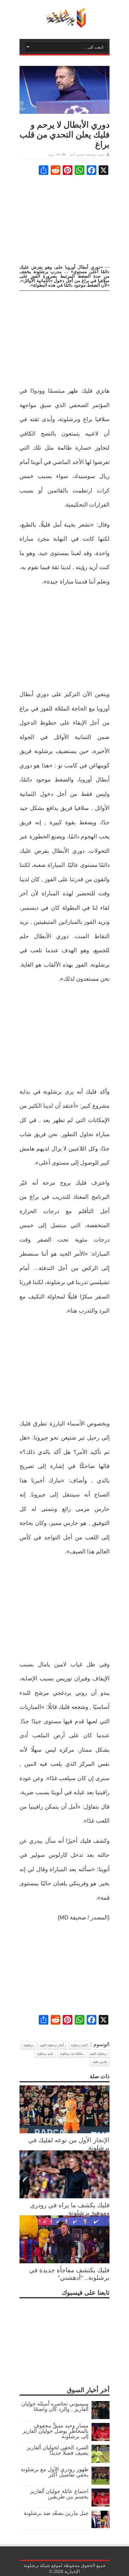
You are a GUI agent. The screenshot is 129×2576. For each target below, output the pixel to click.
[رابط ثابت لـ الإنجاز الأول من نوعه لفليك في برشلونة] (64, 2131)
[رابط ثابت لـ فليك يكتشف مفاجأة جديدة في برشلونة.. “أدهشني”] (64, 2261)
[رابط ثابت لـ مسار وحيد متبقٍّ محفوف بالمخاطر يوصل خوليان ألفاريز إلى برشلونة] (100, 2439)
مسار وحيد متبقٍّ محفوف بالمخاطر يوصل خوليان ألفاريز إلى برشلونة (55, 2431)
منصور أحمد (77, 155)
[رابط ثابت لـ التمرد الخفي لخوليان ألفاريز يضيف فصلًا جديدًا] (100, 2461)
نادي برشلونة (45, 2053)
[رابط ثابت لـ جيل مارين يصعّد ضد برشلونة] (100, 2527)
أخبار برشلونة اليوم (52, 2045)
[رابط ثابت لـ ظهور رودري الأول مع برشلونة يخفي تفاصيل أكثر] (100, 2483)
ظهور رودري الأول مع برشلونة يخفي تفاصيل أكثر (55, 2472)
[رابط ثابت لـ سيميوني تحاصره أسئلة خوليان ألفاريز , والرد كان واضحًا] (100, 2417)
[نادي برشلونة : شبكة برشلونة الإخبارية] (64, 24)
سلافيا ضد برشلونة (72, 2053)
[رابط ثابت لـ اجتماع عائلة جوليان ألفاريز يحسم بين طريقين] (100, 2505)
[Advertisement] (64, 220)
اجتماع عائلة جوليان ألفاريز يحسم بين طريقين (59, 2494)
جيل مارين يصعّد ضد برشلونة (56, 2513)
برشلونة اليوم (98, 2053)
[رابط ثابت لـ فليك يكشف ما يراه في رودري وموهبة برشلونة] (64, 2196)
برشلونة (28, 2045)
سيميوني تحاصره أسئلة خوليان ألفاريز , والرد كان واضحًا (55, 2406)
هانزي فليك (100, 2062)
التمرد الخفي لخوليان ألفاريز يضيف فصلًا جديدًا (58, 2450)
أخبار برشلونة (79, 2045)
